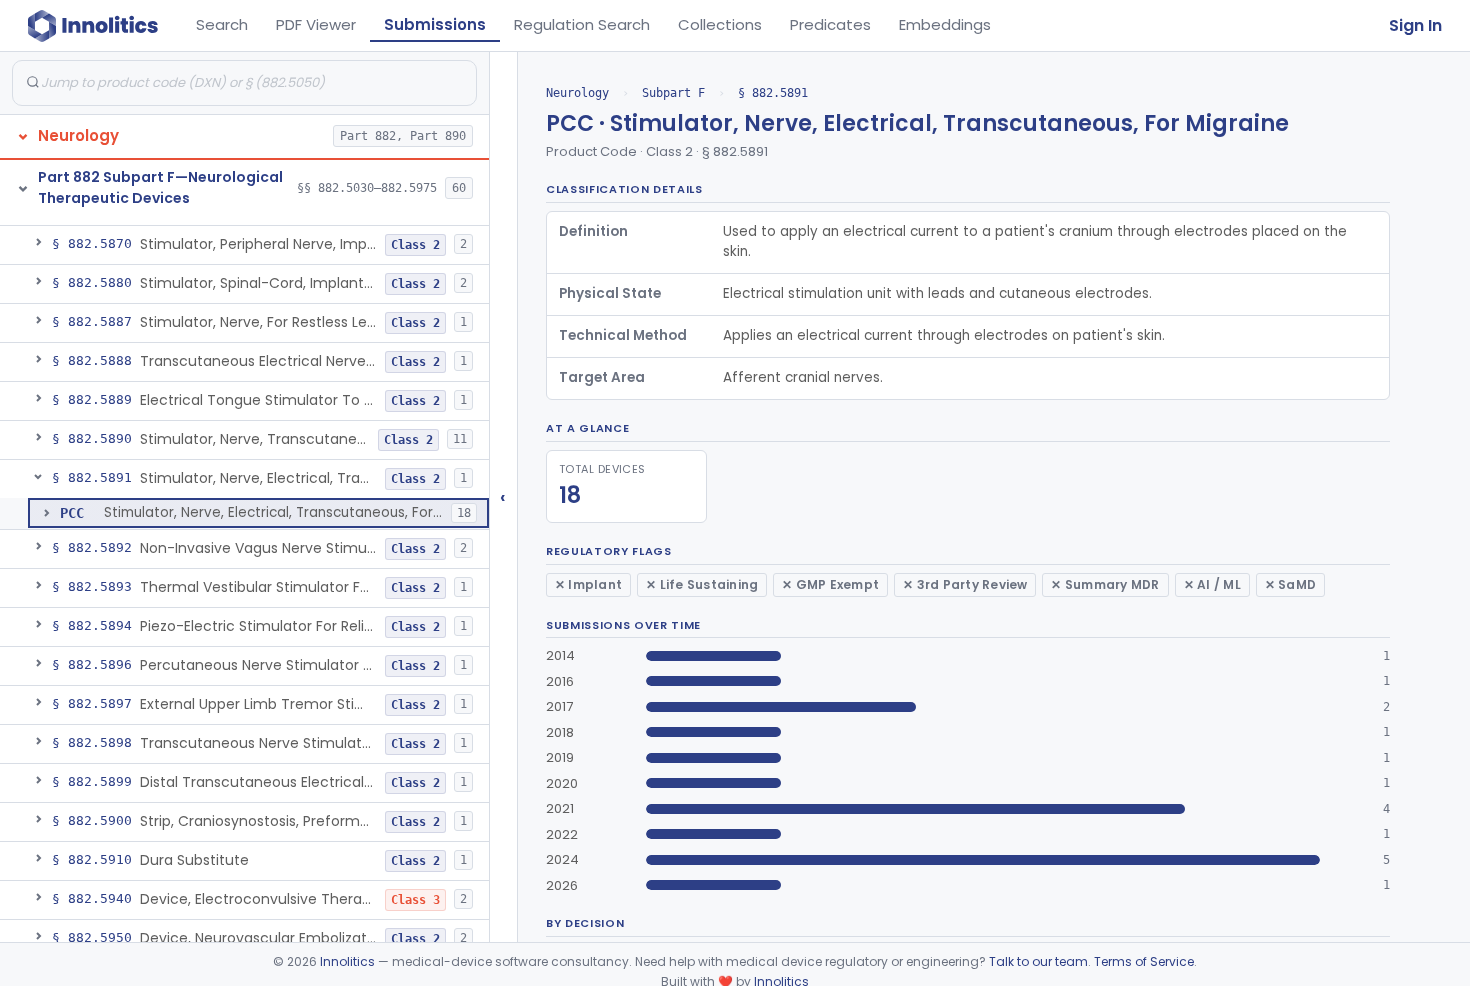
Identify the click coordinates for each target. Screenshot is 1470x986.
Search (222, 24)
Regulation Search (582, 24)
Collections (720, 24)
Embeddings (945, 24)
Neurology (577, 93)
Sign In (1415, 25)
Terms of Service (1144, 961)
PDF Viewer (316, 24)
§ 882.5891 (773, 93)
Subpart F (673, 93)
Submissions (435, 24)
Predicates (830, 24)
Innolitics (347, 961)
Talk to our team (1038, 961)
